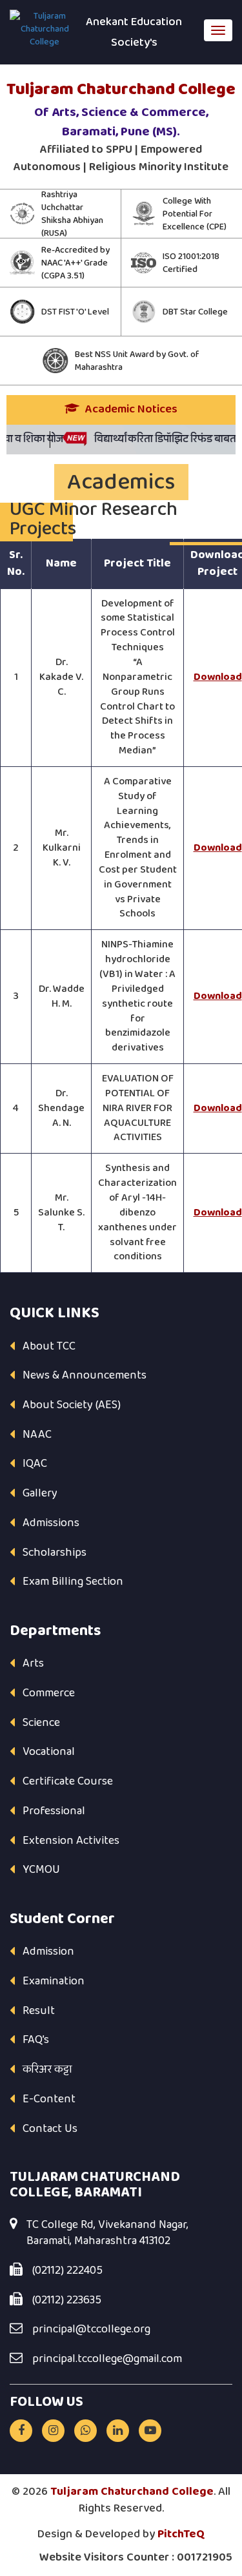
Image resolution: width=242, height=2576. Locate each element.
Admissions (51, 1523)
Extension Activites (71, 1841)
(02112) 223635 (67, 2301)
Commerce (49, 1693)
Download (218, 677)
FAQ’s (36, 2040)
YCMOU (41, 1870)
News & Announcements (85, 1375)
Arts (33, 1663)
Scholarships (55, 1553)
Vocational (49, 1752)
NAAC (37, 1435)
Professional (54, 1811)
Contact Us (50, 2129)
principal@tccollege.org (91, 2330)
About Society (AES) (72, 1405)
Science (41, 1723)
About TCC (49, 1346)
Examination (54, 1981)
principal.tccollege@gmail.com (107, 2359)
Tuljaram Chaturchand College (132, 2492)
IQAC (35, 1464)
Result (39, 2011)
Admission (48, 1951)
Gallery (40, 1493)
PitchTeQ (181, 2534)
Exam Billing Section (73, 1582)
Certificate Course (68, 1781)
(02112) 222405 (67, 2271)
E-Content (49, 2099)
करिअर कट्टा (47, 2069)
